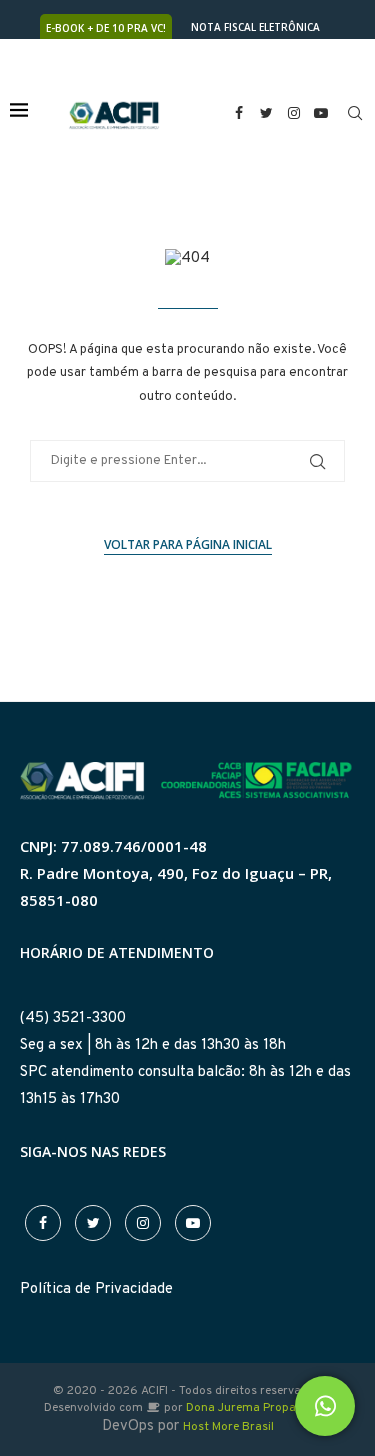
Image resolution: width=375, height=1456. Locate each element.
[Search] (355, 113)
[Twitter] (267, 113)
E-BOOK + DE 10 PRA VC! (106, 28)
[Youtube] (322, 113)
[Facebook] (239, 113)
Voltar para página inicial (188, 544)
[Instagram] (294, 113)
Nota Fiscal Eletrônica (255, 27)
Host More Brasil (228, 1427)
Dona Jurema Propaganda (258, 1408)
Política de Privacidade (96, 1289)
